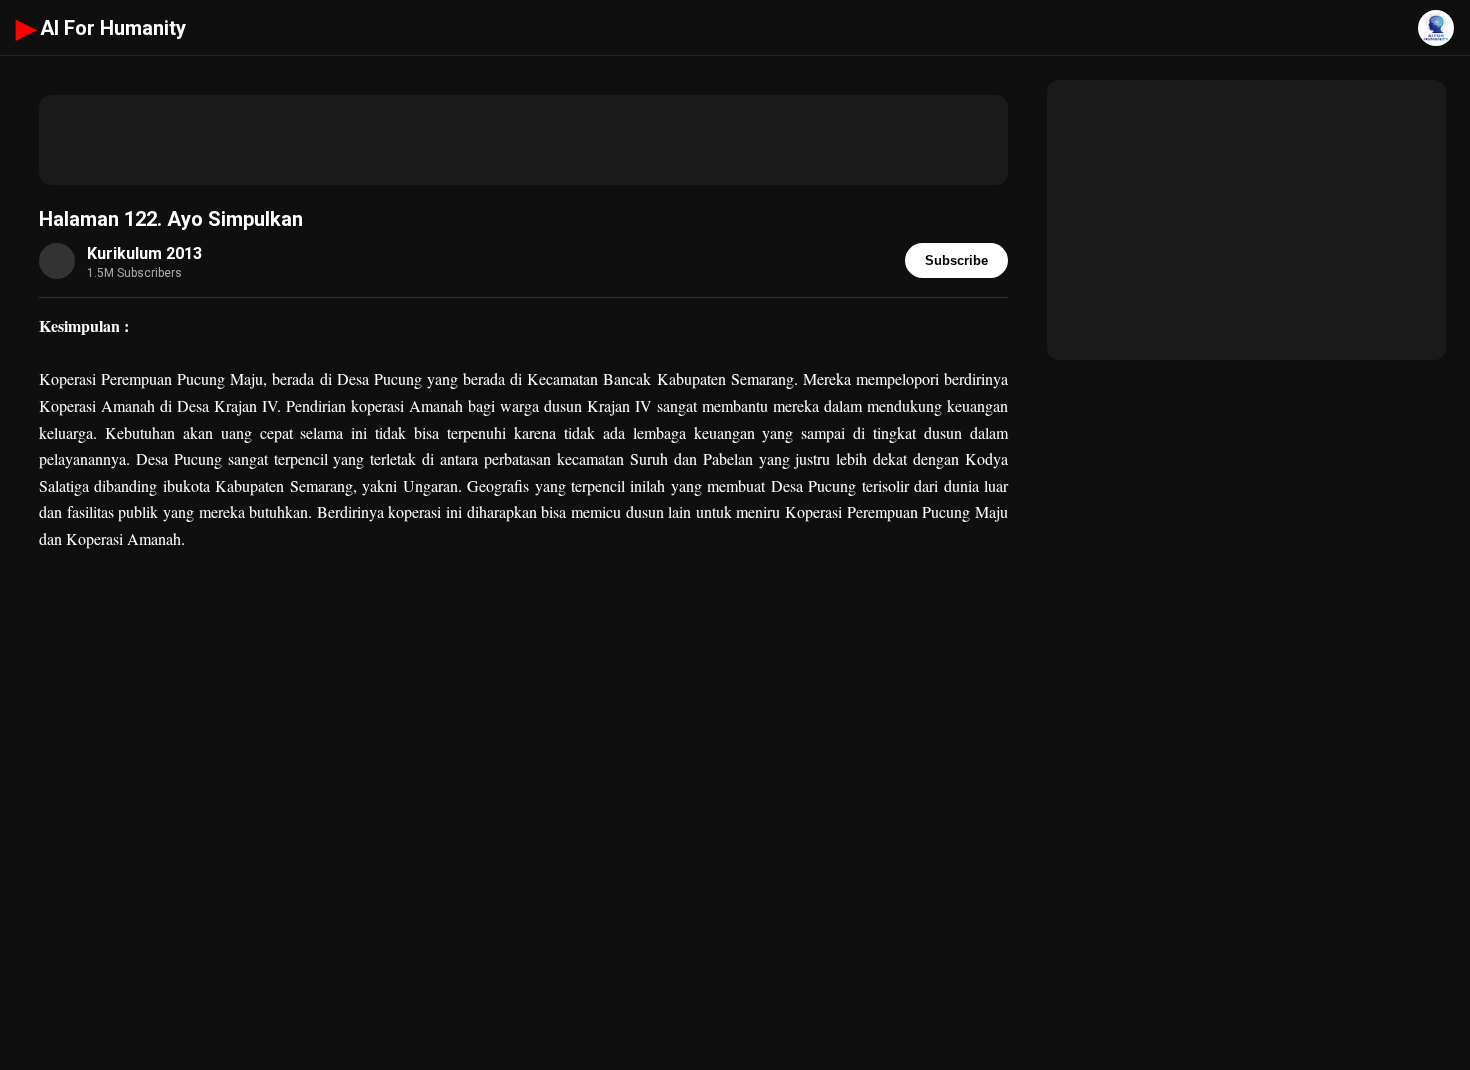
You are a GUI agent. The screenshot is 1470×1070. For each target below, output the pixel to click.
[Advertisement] (523, 140)
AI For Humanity (101, 28)
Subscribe (956, 260)
